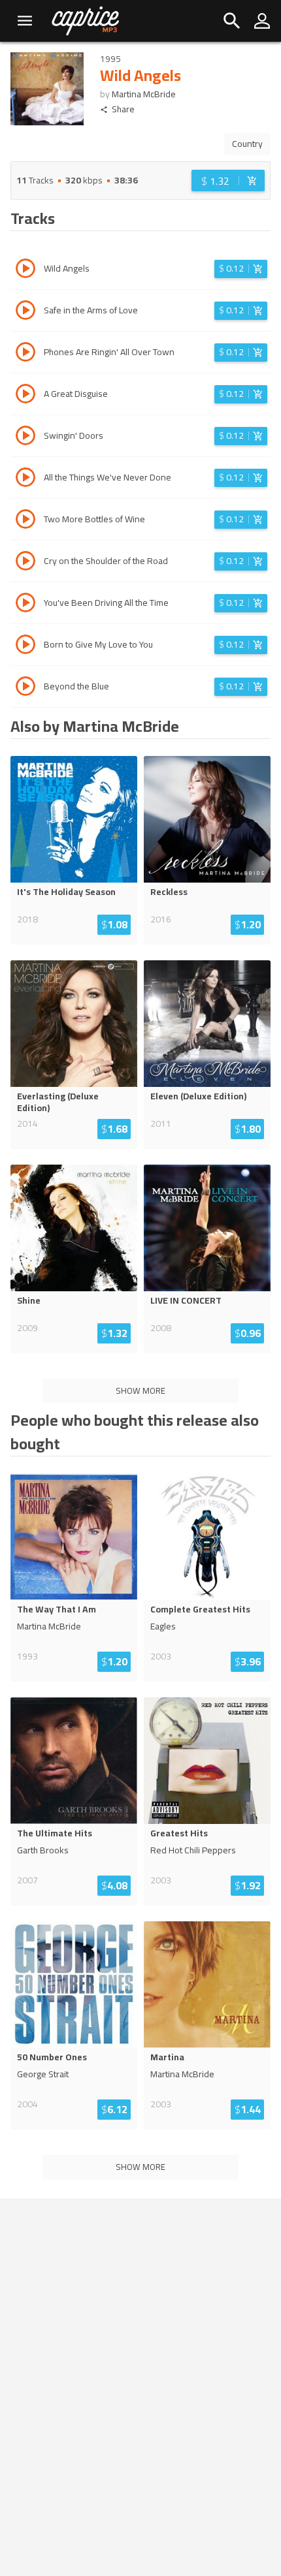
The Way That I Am (57, 1609)
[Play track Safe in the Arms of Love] (25, 312)
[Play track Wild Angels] (25, 270)
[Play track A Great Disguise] (25, 396)
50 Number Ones (52, 2057)
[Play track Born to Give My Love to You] (25, 646)
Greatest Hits (179, 1833)
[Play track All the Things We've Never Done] (25, 479)
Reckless (169, 892)
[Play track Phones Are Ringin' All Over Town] (25, 354)
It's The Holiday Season (66, 892)
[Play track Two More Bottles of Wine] (25, 521)
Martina (167, 2057)
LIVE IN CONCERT (186, 1300)
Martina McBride (144, 94)
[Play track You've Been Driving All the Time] (25, 605)
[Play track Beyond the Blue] (25, 688)
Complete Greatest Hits (200, 1609)
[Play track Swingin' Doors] (25, 437)
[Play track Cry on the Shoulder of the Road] (25, 563)
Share (123, 109)
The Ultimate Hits (55, 1833)
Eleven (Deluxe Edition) (198, 1096)
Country (247, 144)
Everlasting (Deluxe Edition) (58, 1102)
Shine (29, 1300)
